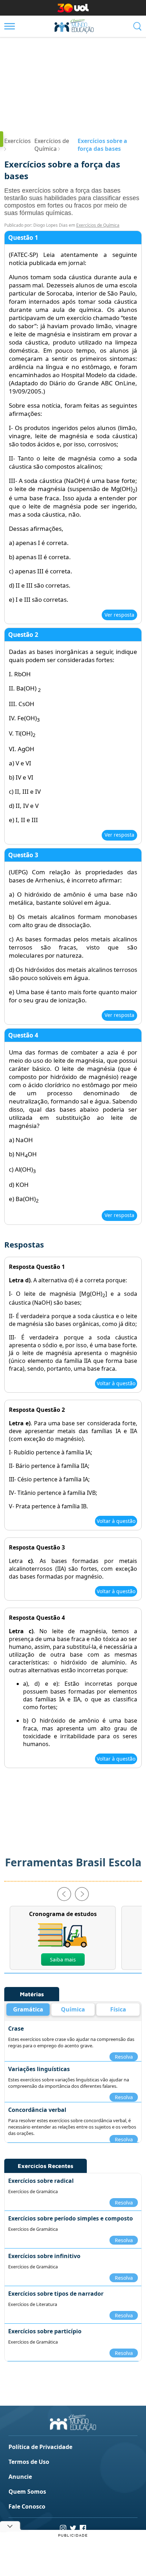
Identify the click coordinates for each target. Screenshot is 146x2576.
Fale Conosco (27, 2506)
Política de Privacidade (40, 2447)
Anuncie (20, 2477)
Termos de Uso (29, 2462)
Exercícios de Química (98, 225)
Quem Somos (27, 2492)
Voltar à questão (116, 1383)
